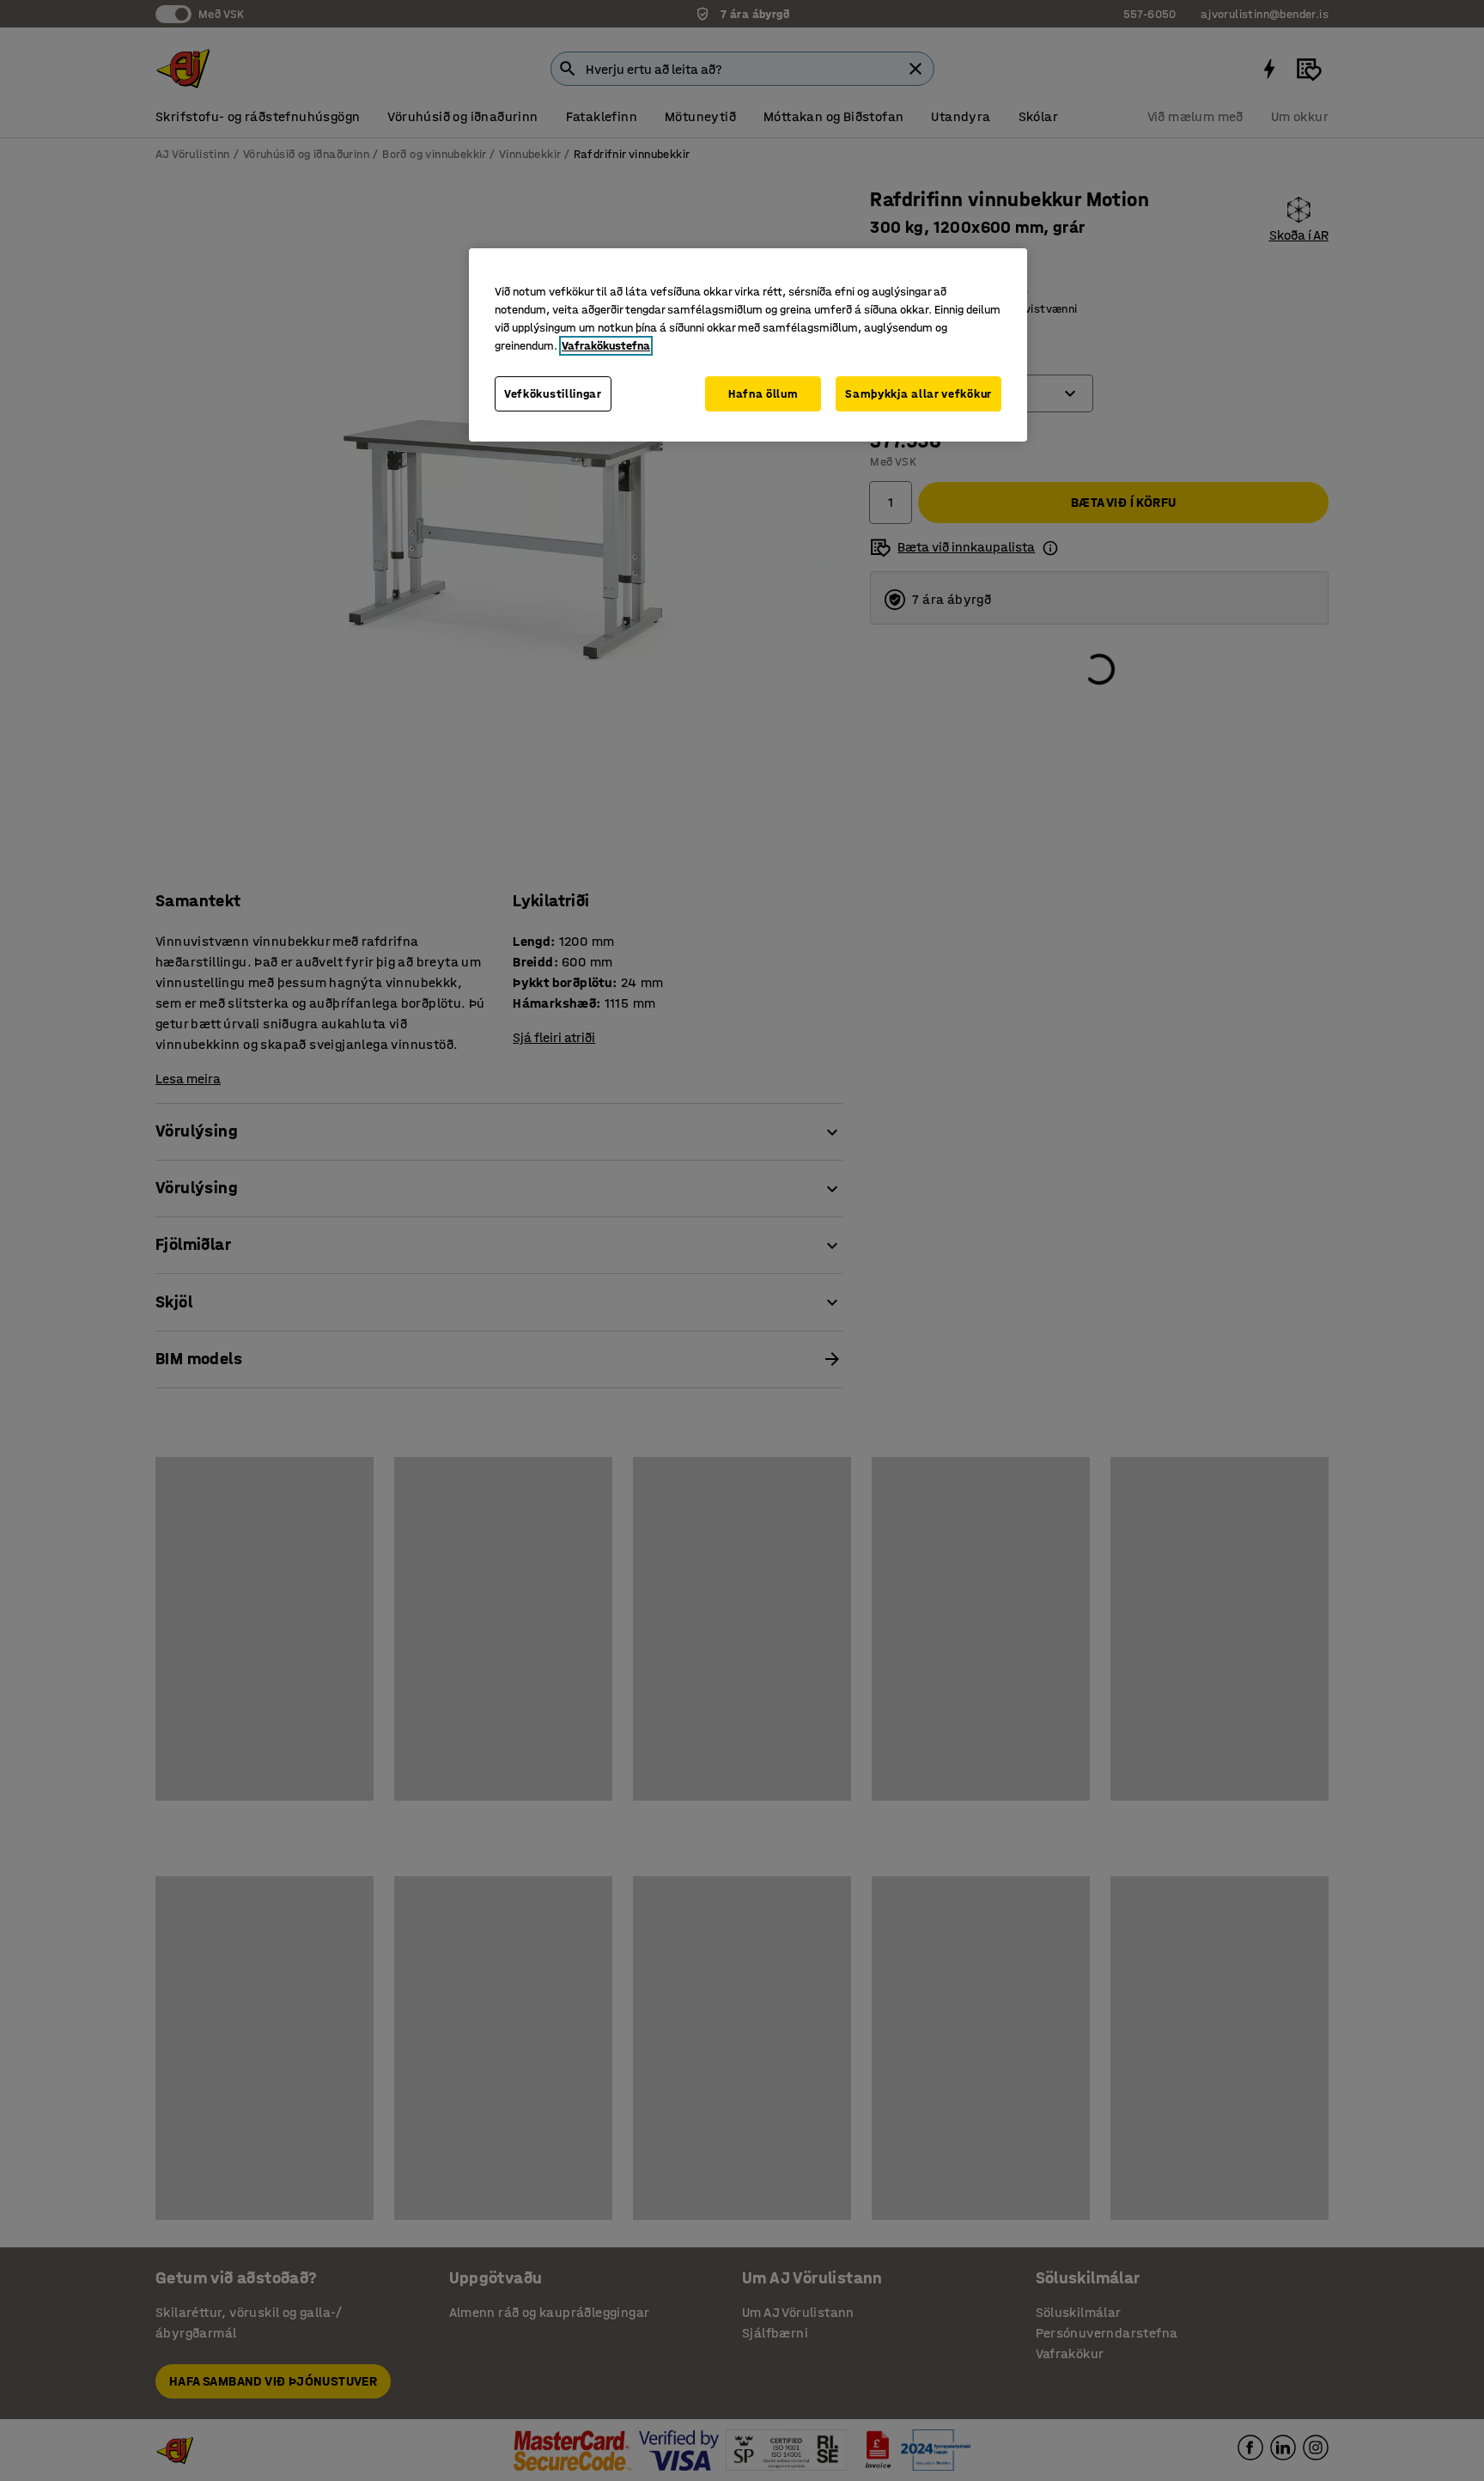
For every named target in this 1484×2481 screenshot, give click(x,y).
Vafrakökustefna (606, 346)
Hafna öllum (763, 394)
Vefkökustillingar (553, 394)
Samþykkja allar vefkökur (918, 394)
